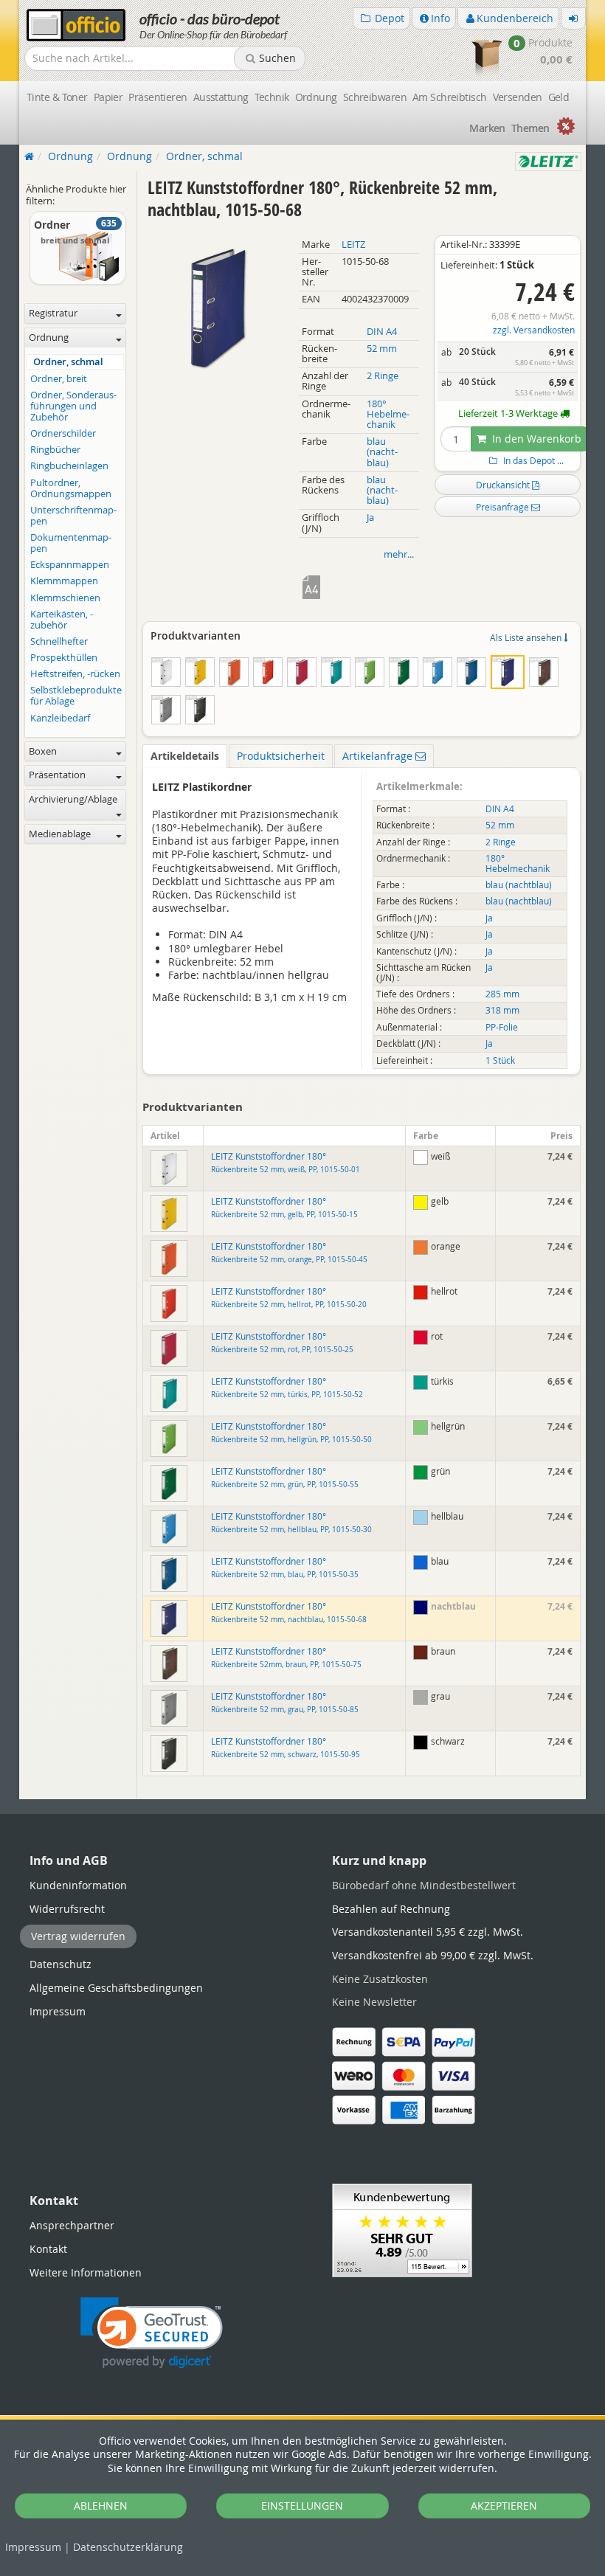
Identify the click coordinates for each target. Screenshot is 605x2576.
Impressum (33, 2547)
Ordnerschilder (63, 433)
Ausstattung (221, 97)
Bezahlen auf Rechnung (391, 1909)
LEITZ (353, 245)
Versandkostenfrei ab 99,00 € (433, 1955)
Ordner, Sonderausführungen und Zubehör (73, 406)
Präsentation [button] (57, 775)
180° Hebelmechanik (388, 414)
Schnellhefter (59, 641)
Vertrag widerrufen (78, 1936)
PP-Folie (502, 1027)
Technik (272, 97)
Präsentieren (158, 97)
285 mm (502, 994)
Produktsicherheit (281, 756)
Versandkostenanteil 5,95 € (428, 1932)
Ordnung (316, 97)
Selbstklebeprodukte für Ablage (76, 696)
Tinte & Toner (57, 97)
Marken (487, 128)
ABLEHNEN (101, 2506)
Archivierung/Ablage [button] (73, 799)
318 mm (502, 1010)
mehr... (399, 554)
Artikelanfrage (379, 756)
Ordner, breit (59, 379)
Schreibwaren (375, 97)
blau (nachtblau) (382, 452)
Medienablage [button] (60, 834)
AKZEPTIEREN (504, 2506)
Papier (108, 97)
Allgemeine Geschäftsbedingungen (116, 1988)
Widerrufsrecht (67, 1909)
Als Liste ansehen (527, 637)
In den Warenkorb (535, 439)
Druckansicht (504, 485)
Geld (559, 97)
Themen (530, 128)
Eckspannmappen (70, 565)
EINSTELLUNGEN (302, 2506)
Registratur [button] (53, 313)
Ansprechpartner (72, 2225)
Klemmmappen (64, 581)
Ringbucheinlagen (69, 466)
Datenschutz (128, 2547)
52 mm (382, 349)
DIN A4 (382, 332)
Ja (370, 517)
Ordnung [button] (49, 337)
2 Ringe (383, 376)
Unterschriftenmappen (73, 516)
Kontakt (48, 2249)
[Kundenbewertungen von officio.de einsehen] (402, 2229)
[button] (152, 2333)
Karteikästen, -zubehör (62, 620)
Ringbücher (55, 450)
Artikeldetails (185, 756)
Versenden (518, 97)
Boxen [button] (43, 751)
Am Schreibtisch (450, 97)
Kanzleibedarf (60, 718)
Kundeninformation (78, 1885)
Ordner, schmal (68, 362)
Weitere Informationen (86, 2272)
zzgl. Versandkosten (534, 330)
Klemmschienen (65, 598)
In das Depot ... (532, 461)
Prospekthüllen (64, 658)
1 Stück (500, 1060)
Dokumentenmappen (71, 543)
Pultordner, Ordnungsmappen (71, 488)
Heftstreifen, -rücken (75, 674)
